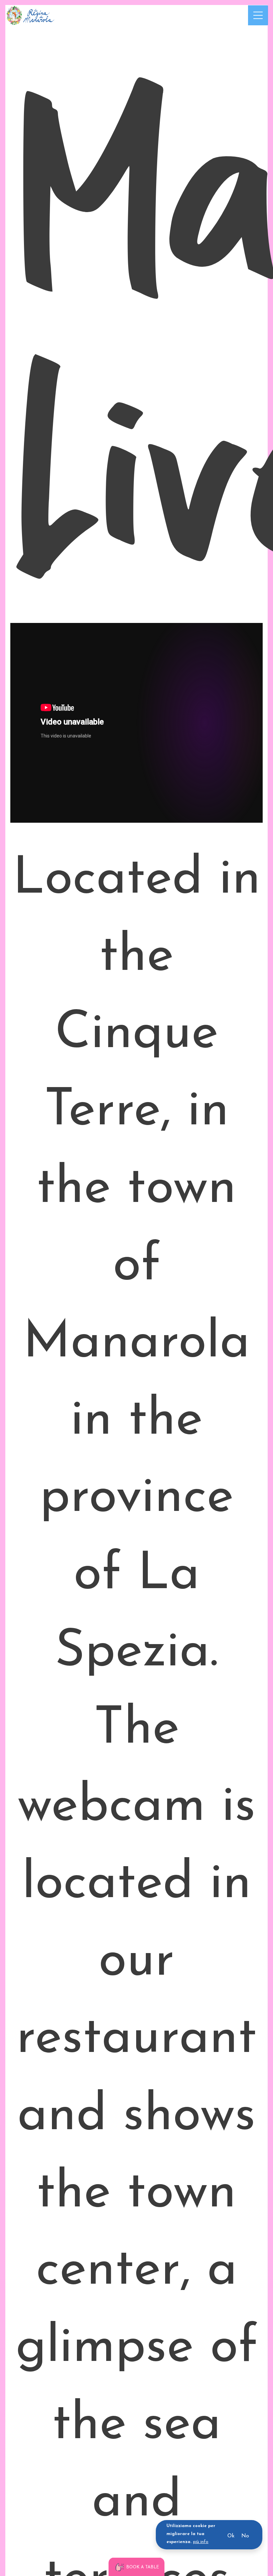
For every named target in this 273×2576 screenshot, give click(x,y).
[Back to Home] (30, 15)
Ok (231, 2536)
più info (201, 2542)
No (245, 2536)
